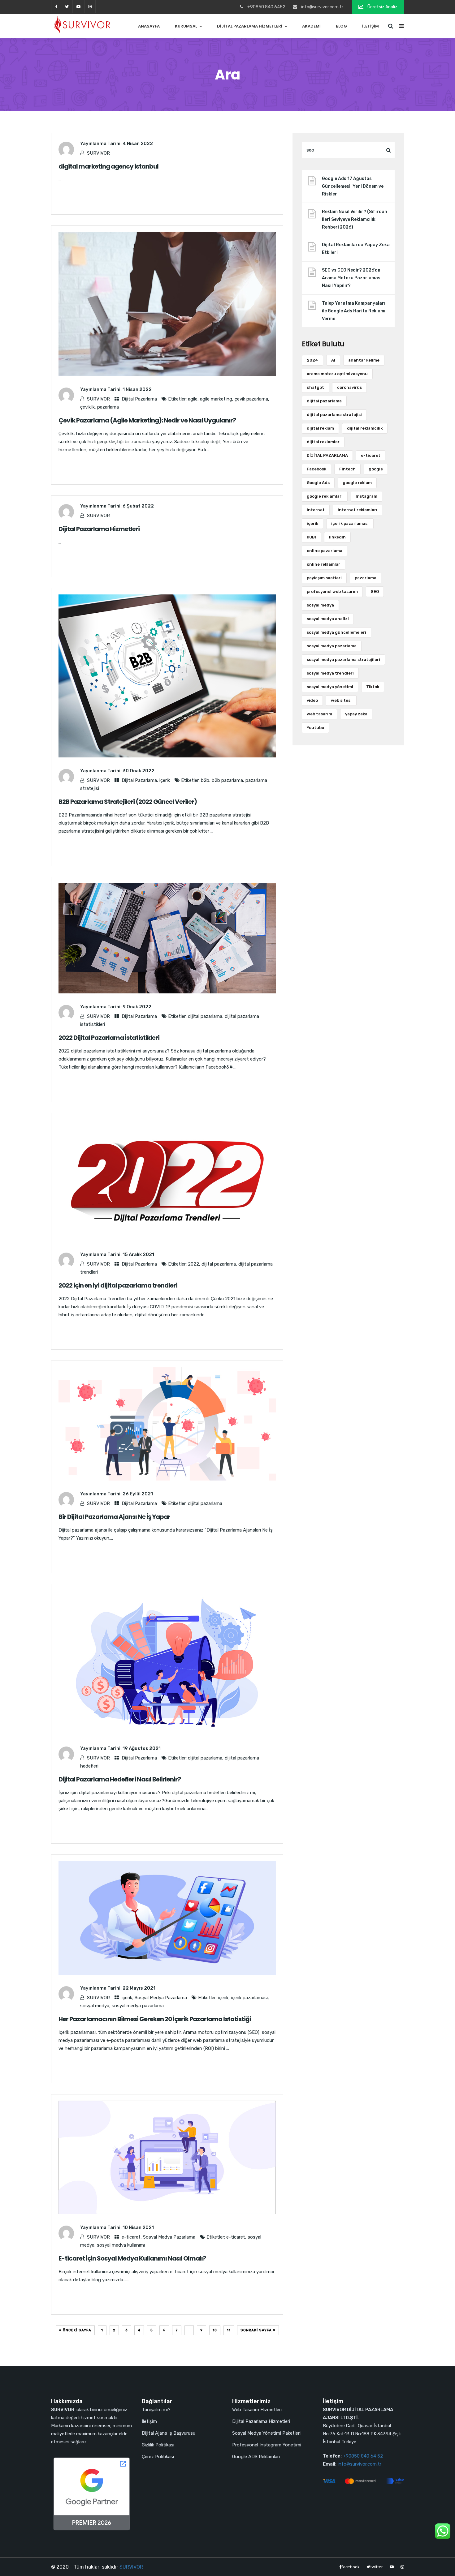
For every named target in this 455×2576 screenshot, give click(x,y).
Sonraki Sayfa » (258, 2330)
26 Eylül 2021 (138, 1494)
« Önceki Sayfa (75, 2330)
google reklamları (325, 496)
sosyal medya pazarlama (138, 2006)
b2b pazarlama (227, 780)
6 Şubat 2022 (138, 506)
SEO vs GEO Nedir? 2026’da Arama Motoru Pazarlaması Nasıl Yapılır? (352, 278)
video (312, 700)
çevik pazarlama (251, 399)
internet (316, 510)
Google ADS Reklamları (256, 2457)
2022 (193, 1264)
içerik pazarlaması (249, 1998)
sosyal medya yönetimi (330, 687)
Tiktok (373, 687)
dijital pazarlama (205, 1016)
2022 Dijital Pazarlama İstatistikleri (109, 1038)
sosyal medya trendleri (330, 673)
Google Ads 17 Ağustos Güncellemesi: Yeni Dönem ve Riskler (353, 186)
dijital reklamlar (323, 442)
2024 (312, 360)
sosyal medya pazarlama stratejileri (343, 660)
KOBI (311, 537)
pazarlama (108, 407)
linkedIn (337, 537)
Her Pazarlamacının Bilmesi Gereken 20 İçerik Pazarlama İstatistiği (155, 2019)
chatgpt (315, 387)
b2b (205, 780)
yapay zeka (356, 714)
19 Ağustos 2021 (142, 1748)
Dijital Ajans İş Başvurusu (169, 2433)
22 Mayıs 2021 (139, 1988)
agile (193, 399)
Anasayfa (149, 26)
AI (333, 360)
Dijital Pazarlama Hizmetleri (250, 26)
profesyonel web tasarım (332, 591)
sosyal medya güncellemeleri (336, 632)
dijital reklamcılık (365, 428)
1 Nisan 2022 (137, 389)
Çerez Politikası (158, 2457)
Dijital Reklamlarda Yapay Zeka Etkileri (356, 249)
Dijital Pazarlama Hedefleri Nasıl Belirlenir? (120, 1779)
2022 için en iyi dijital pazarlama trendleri (118, 1285)
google (376, 469)
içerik (165, 780)
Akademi (311, 26)
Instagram (366, 496)
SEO (375, 591)
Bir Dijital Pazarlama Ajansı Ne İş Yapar (114, 1517)
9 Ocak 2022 (137, 1007)
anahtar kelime (364, 360)
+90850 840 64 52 (363, 2456)
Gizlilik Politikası (158, 2445)
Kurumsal (186, 26)
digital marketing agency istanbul (108, 166)
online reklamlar (323, 564)
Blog (341, 26)
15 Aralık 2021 (138, 1254)
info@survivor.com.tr (360, 2464)
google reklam (357, 483)
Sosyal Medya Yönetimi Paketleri (266, 2433)
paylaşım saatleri (324, 578)
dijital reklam (320, 428)
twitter (67, 7)
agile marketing (216, 399)
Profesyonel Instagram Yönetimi (267, 2445)
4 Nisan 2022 (138, 144)
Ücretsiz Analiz (382, 7)
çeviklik (87, 407)
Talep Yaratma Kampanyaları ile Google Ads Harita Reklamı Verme (354, 311)
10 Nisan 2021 (138, 2227)
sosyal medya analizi (328, 619)
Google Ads (318, 483)
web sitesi (341, 700)
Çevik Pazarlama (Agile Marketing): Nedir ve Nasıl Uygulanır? (147, 420)
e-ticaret (131, 2237)
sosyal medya (95, 2006)
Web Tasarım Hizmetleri (257, 2410)
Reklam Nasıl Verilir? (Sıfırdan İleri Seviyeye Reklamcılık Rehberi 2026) (355, 219)
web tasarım (319, 714)
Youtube (315, 728)
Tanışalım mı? (156, 2410)
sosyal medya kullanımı (121, 2245)
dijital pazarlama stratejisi (334, 415)
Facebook (316, 469)
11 (229, 2330)
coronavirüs (349, 387)
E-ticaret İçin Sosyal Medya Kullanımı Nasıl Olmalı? (132, 2258)
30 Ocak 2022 (139, 771)
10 (215, 2330)
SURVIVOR (98, 153)
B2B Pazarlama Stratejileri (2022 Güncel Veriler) (128, 802)
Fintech (347, 469)
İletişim (370, 26)
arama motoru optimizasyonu (337, 374)
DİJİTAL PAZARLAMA (327, 455)
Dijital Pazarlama (139, 399)
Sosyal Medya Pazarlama (161, 1998)
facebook (56, 7)
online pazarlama (325, 551)
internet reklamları (357, 510)
